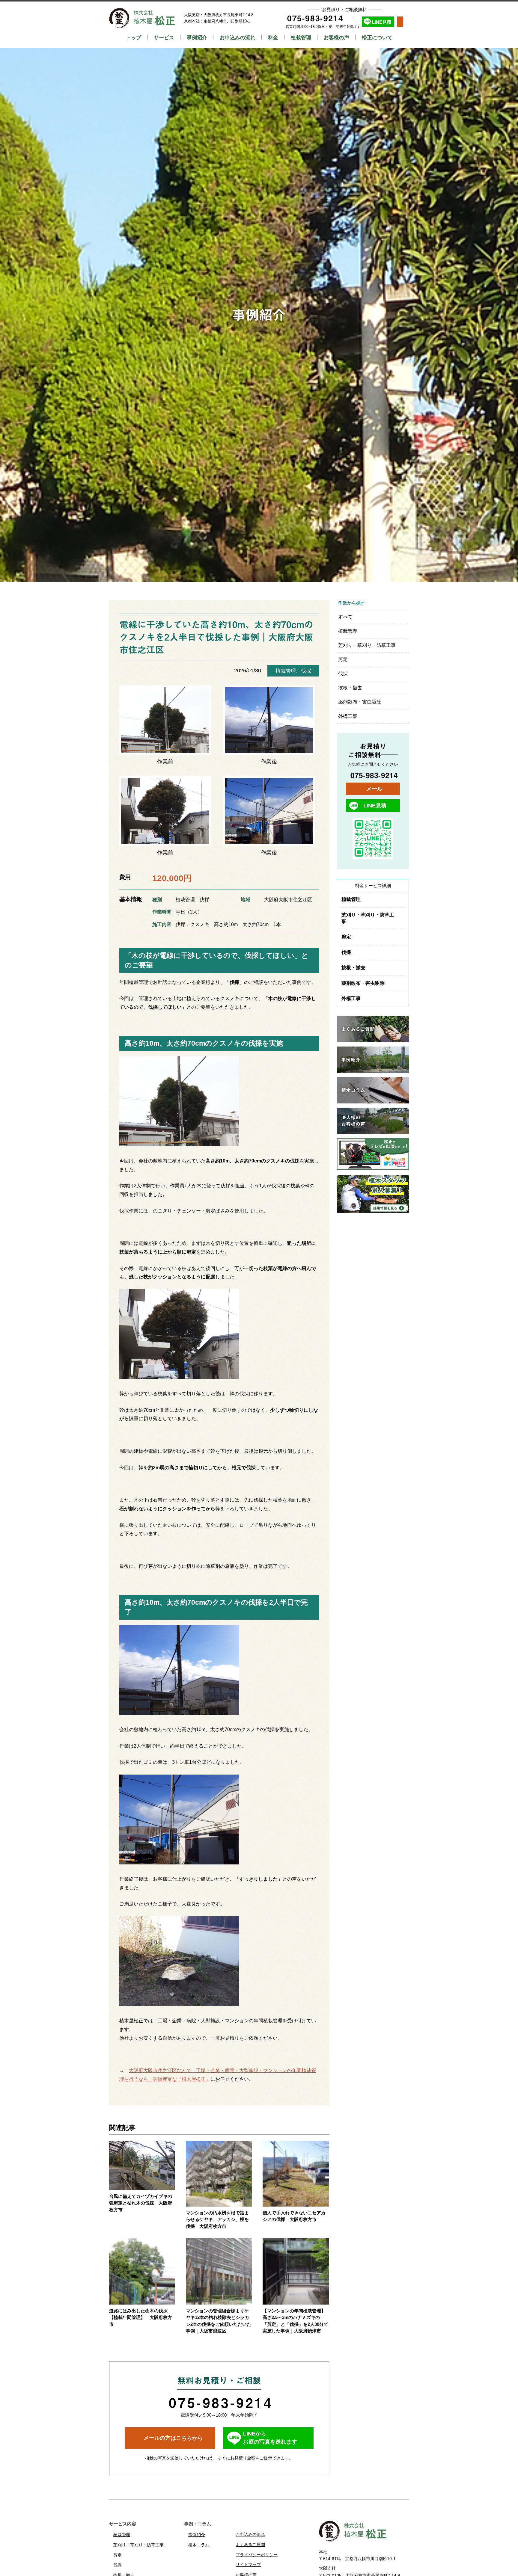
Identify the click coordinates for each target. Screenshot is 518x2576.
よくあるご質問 (250, 2545)
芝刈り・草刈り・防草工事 (367, 645)
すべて (345, 617)
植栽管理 (301, 37)
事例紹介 (197, 37)
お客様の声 (336, 37)
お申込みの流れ (238, 37)
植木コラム (199, 2545)
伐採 (306, 671)
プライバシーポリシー (257, 2555)
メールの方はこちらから (173, 2438)
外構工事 (348, 716)
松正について (377, 37)
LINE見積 (382, 22)
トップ (134, 37)
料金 (273, 37)
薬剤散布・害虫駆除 (360, 702)
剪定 (343, 659)
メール (374, 789)
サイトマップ (248, 2565)
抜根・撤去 (350, 688)
